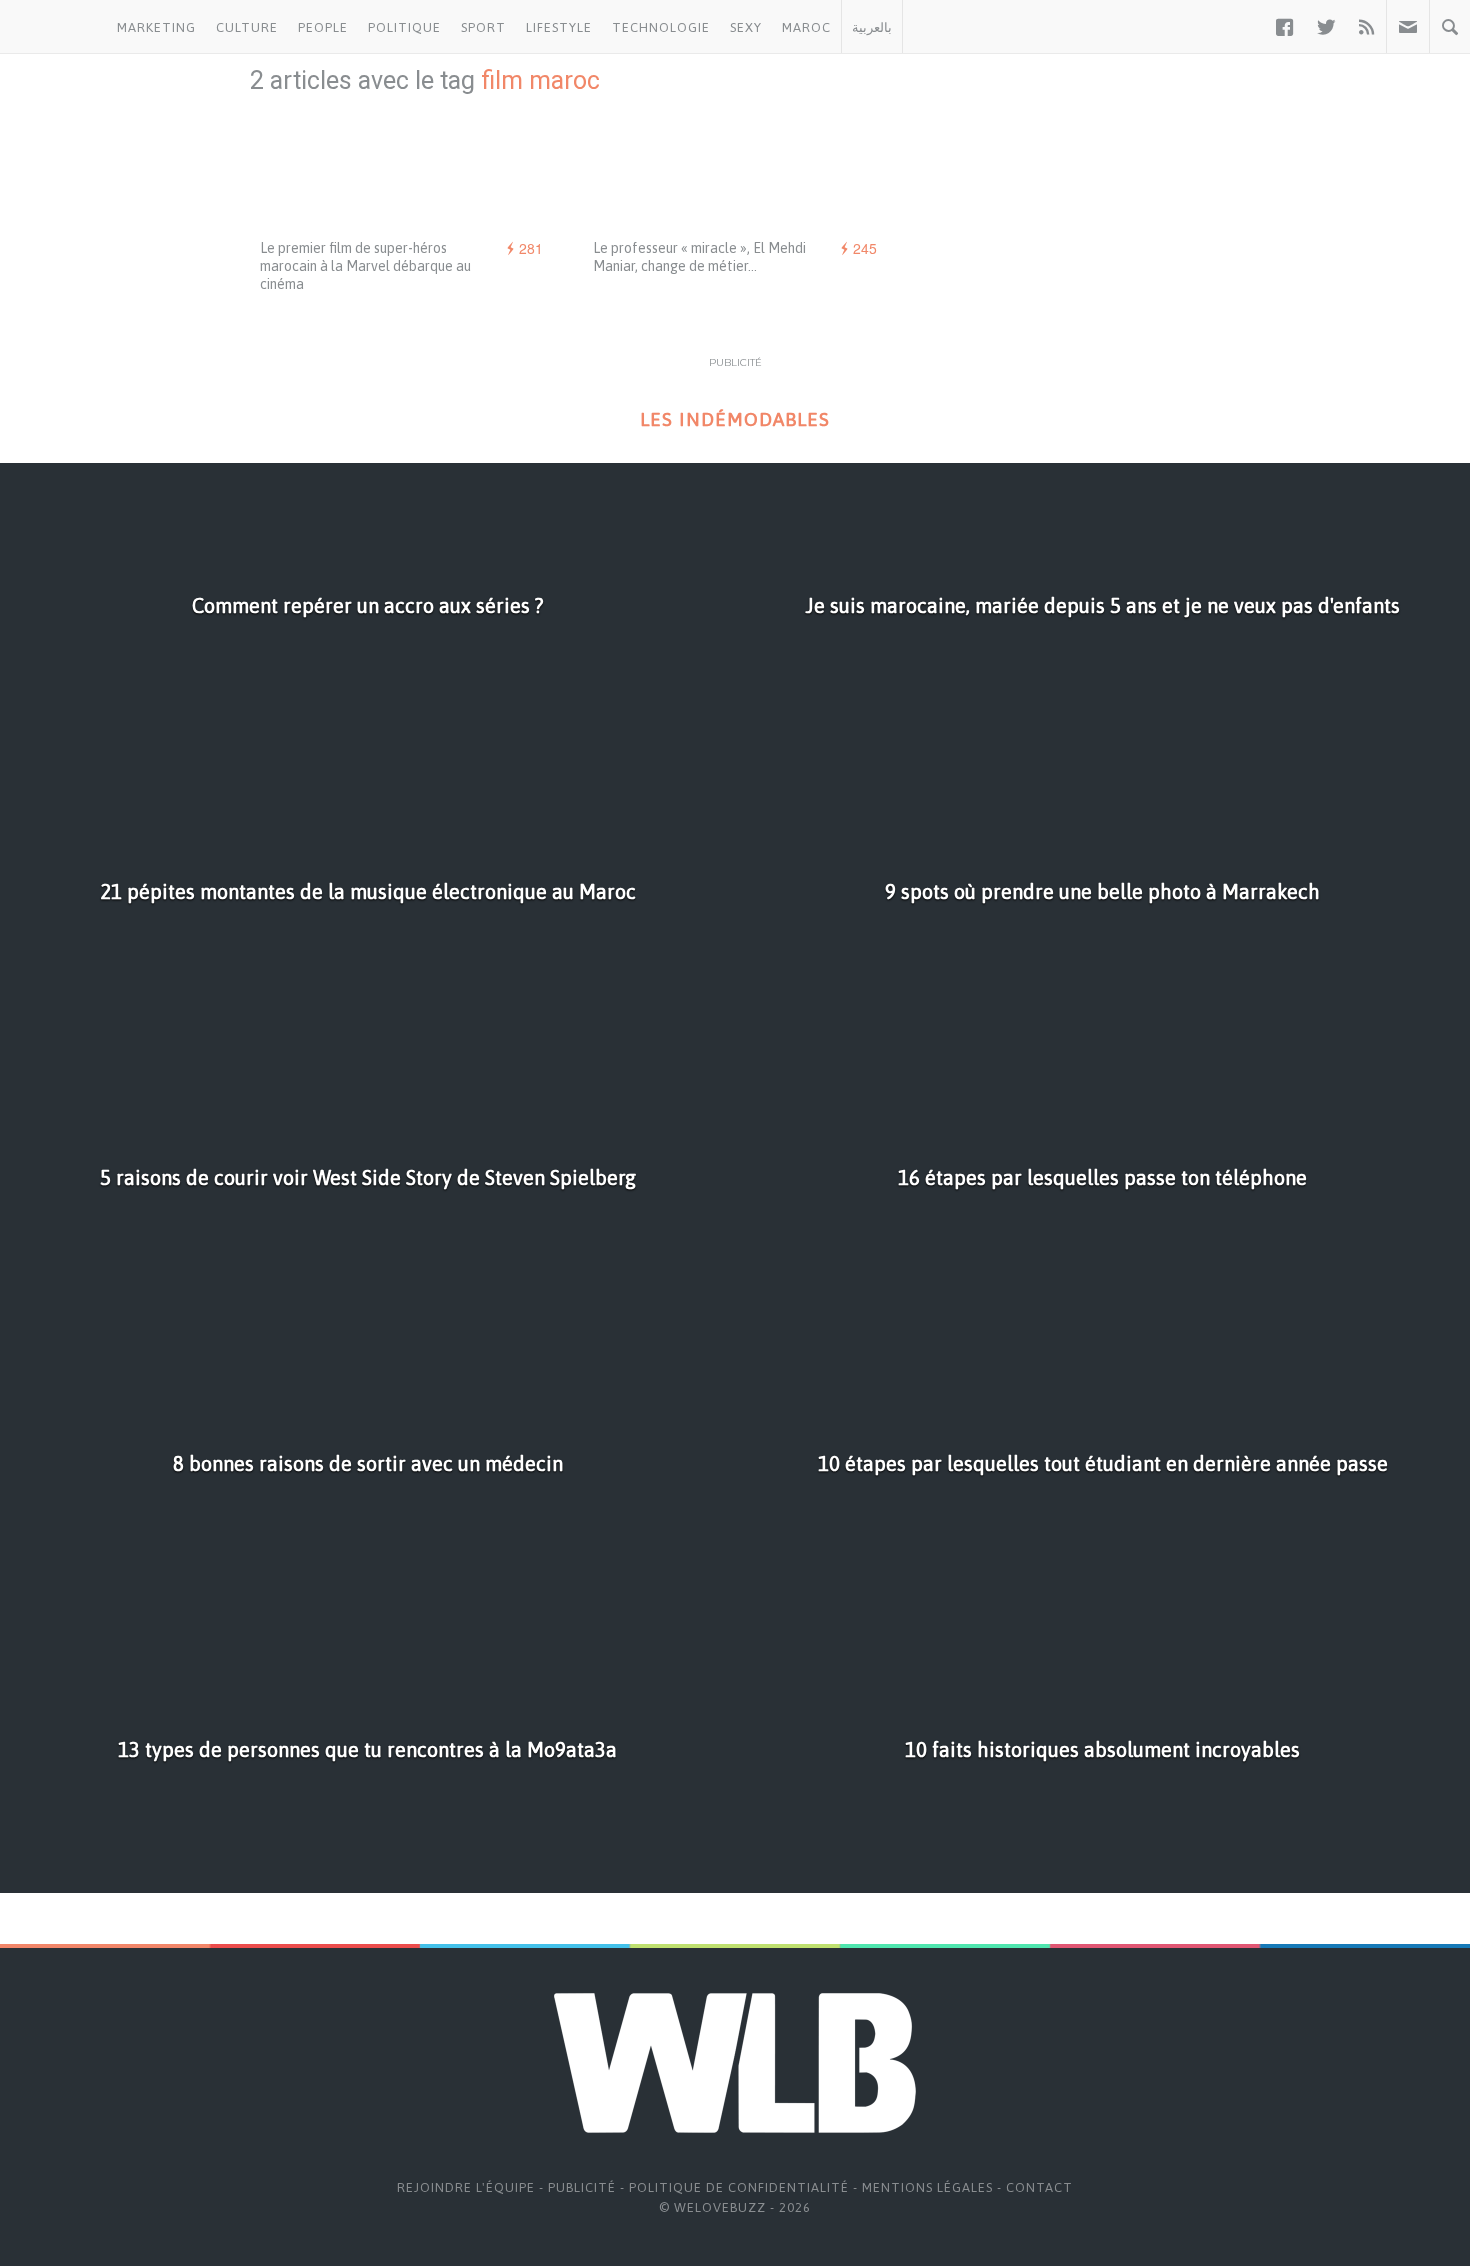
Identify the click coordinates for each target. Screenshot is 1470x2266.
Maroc (806, 27)
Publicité (582, 2187)
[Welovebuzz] (53, 27)
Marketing (156, 27)
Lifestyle (559, 27)
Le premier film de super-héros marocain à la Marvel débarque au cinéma (365, 266)
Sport (483, 27)
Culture (247, 27)
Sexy (746, 27)
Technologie (661, 27)
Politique (404, 27)
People (323, 27)
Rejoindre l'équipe (466, 2187)
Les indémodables (735, 419)
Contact (1039, 2187)
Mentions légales (927, 2187)
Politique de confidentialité (739, 2187)
